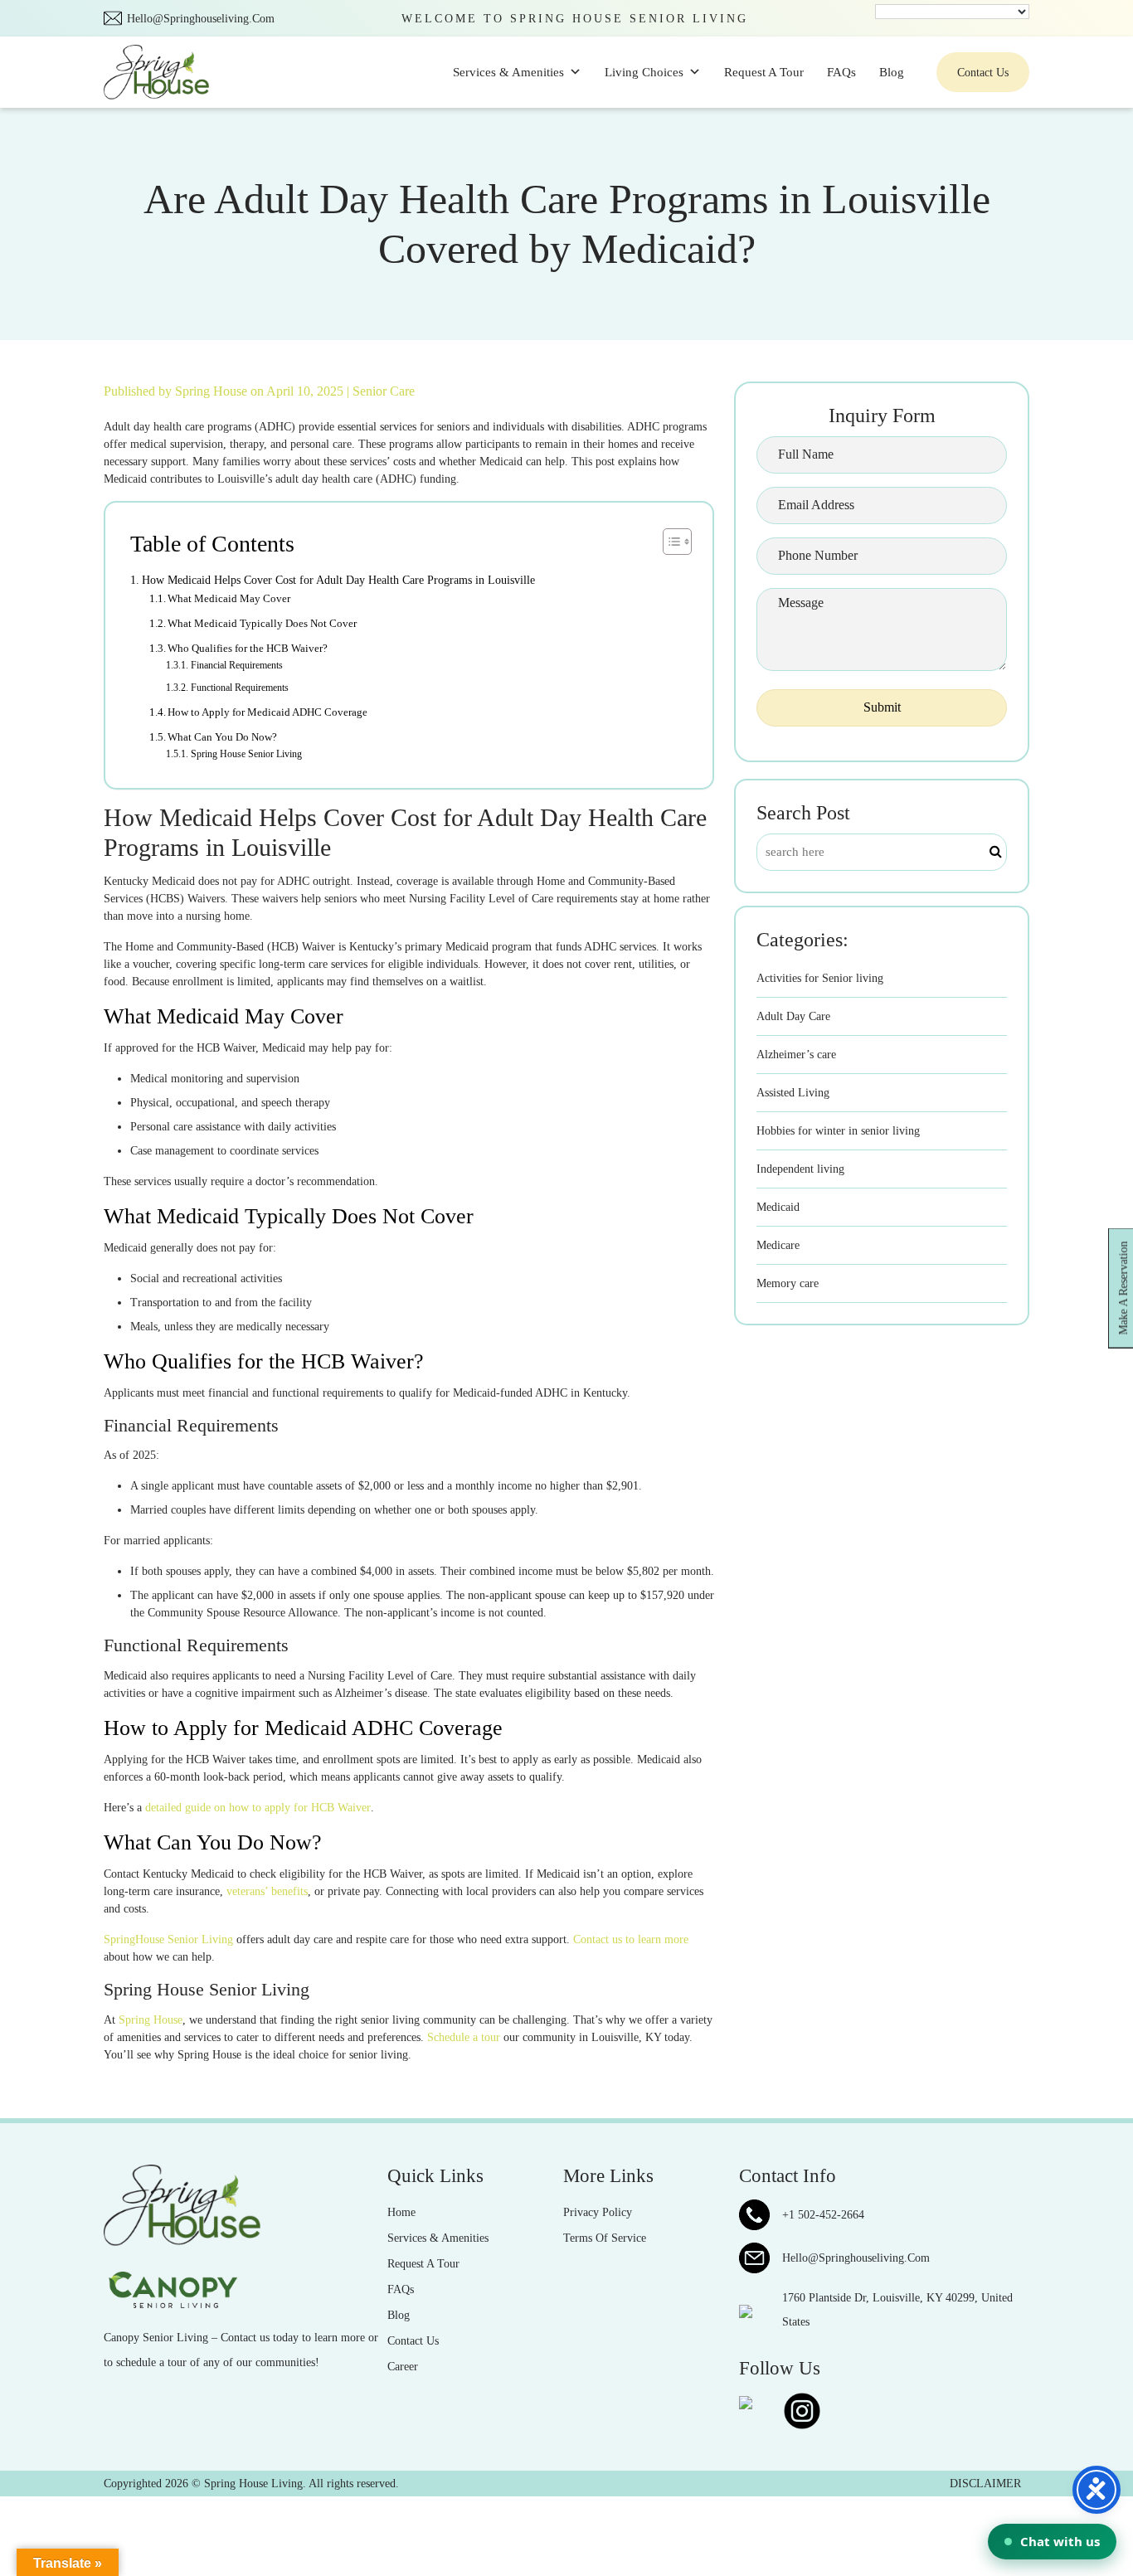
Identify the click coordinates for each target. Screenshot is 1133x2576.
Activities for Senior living (820, 978)
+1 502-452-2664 (823, 2215)
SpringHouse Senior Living (168, 1939)
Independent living (800, 1169)
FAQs (841, 72)
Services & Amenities (508, 72)
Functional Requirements (239, 688)
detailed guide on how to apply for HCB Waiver (258, 1808)
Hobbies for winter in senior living (838, 1131)
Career (403, 2367)
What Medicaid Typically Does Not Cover (262, 623)
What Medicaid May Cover (229, 598)
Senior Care (384, 391)
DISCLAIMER (985, 2484)
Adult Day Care (793, 1016)
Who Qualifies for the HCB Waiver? (248, 648)
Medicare (778, 1245)
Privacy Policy (598, 2212)
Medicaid (778, 1207)
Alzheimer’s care (796, 1055)
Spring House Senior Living (246, 754)
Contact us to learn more (631, 1939)
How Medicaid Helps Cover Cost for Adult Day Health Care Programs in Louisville (338, 580)
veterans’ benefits (267, 1891)
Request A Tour (764, 72)
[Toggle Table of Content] (669, 542)
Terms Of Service (605, 2238)
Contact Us (983, 73)
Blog (892, 72)
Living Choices (644, 72)
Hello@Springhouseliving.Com (201, 19)
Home (401, 2212)
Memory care (788, 1283)
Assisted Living (793, 1093)
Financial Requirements (236, 666)
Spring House (213, 391)
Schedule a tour (464, 2037)
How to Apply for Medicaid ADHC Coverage (267, 712)
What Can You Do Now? (222, 737)
